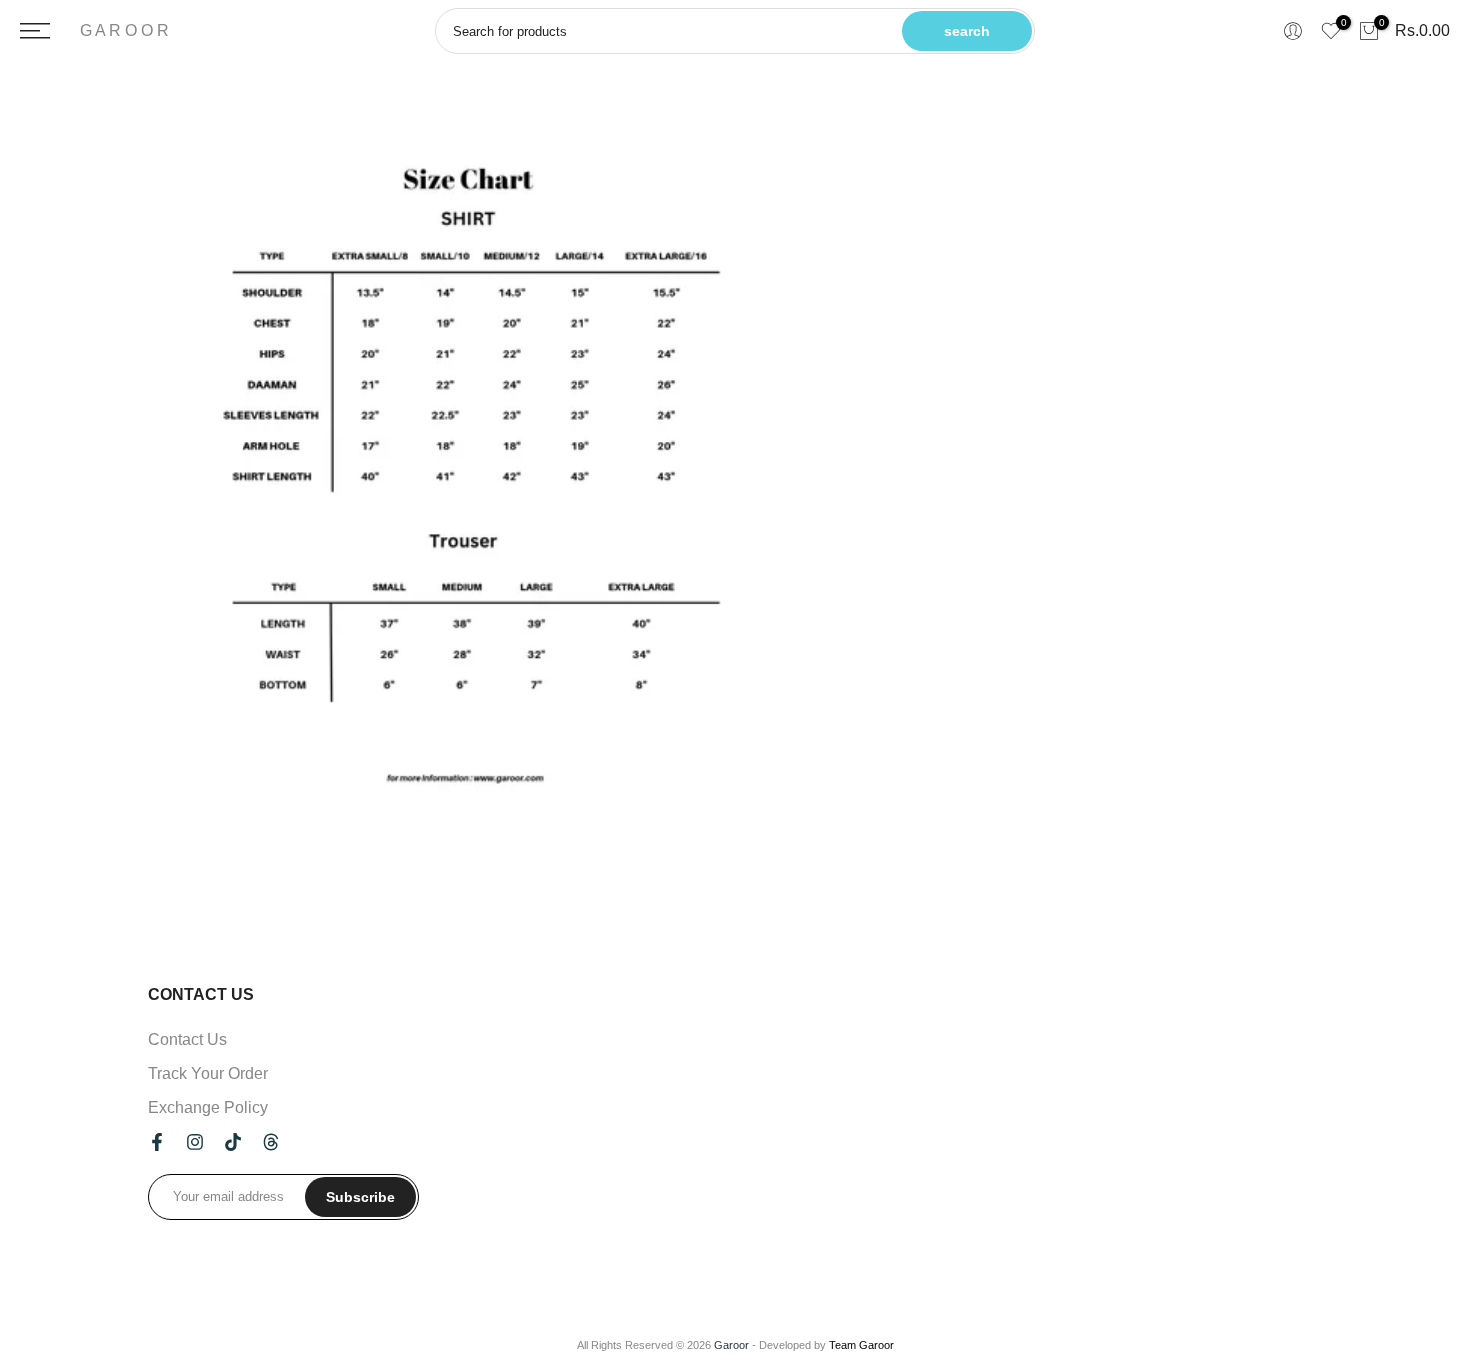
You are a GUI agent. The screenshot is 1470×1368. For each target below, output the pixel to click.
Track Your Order (208, 1073)
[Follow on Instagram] (195, 1142)
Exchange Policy (208, 1107)
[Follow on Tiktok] (233, 1142)
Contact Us (187, 1039)
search (967, 31)
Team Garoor (861, 1345)
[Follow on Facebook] (157, 1142)
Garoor (731, 1345)
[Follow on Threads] (271, 1142)
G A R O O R (124, 31)
